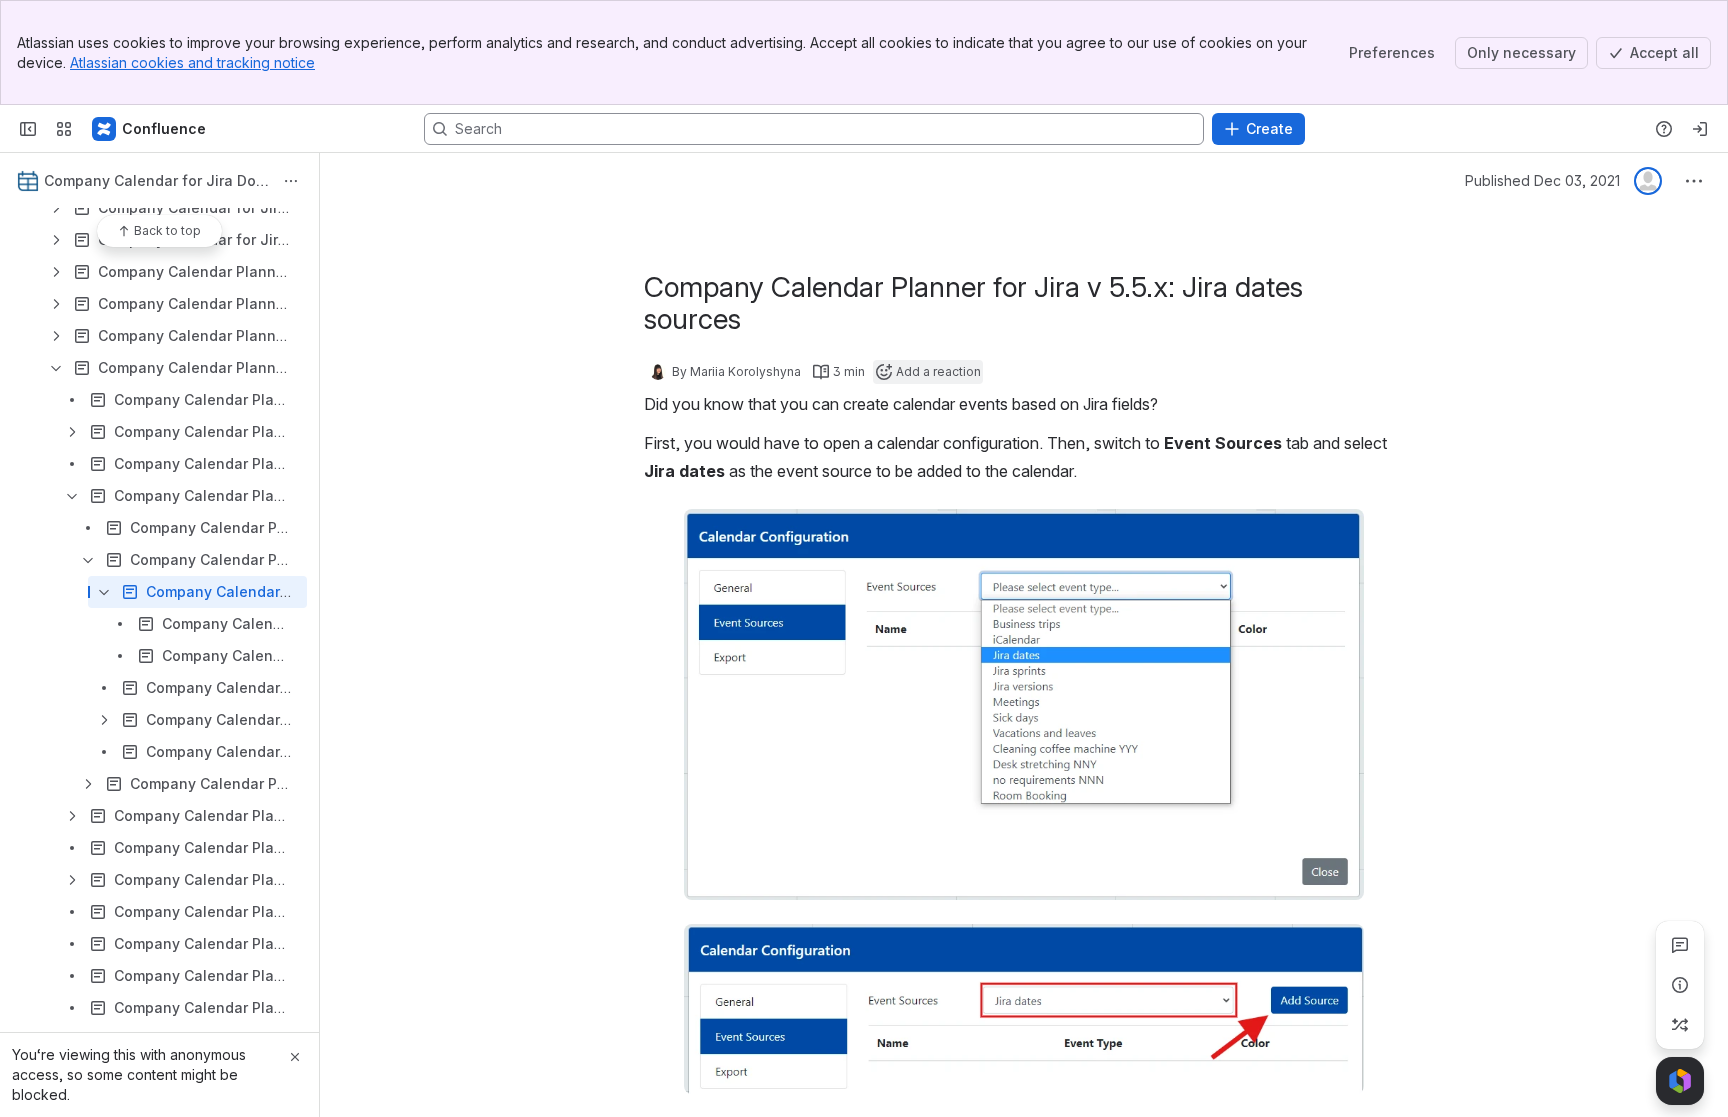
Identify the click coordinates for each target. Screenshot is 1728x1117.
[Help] (1664, 129)
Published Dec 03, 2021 (1542, 180)
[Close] (295, 1057)
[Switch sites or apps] (64, 129)
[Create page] (1680, 1025)
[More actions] (291, 181)
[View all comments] (1680, 945)
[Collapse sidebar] (28, 129)
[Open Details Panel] (1680, 985)
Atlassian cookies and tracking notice (192, 62)
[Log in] (1700, 129)
